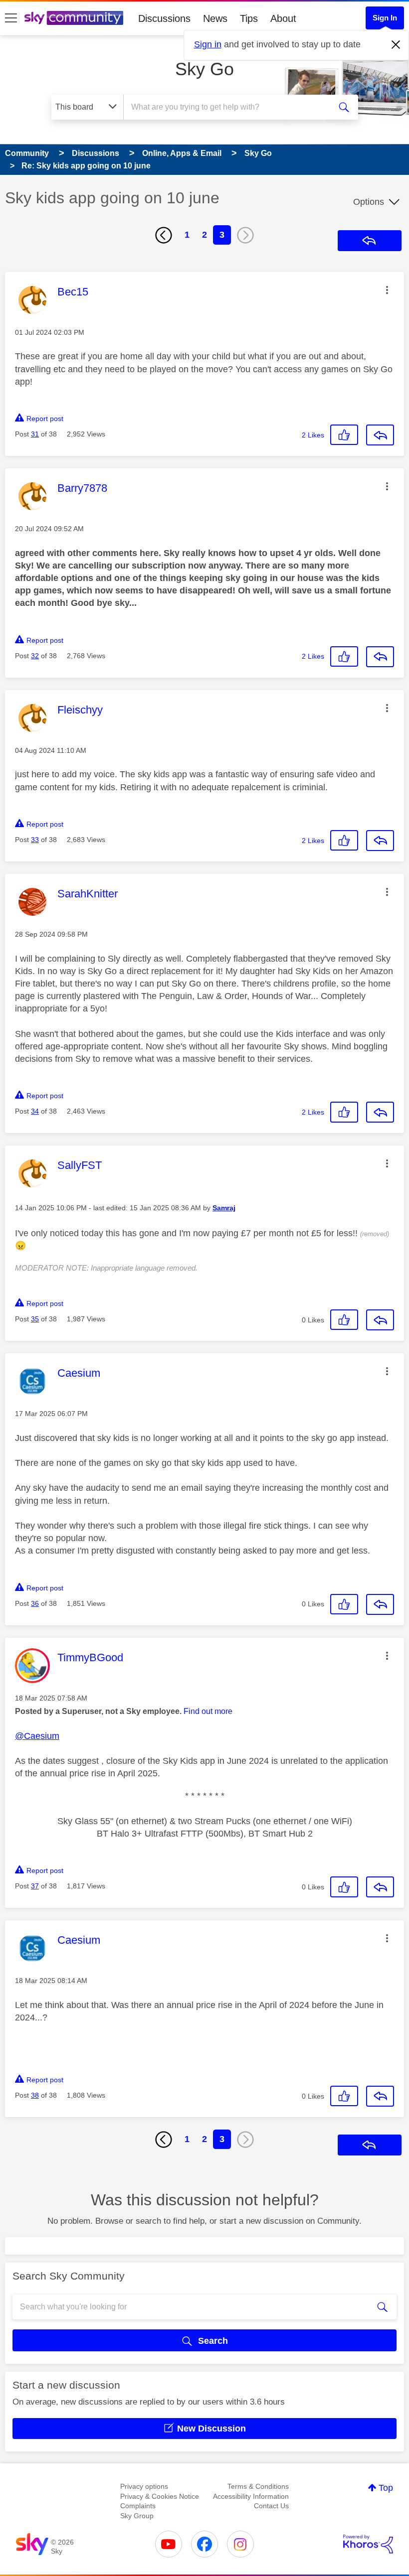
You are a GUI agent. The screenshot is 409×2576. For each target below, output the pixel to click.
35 (35, 1319)
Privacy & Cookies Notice (160, 2496)
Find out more (208, 1711)
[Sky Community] (74, 18)
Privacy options (144, 2486)
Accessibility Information (251, 2496)
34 (35, 1111)
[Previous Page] (164, 235)
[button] (387, 290)
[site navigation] (11, 18)
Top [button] (386, 2488)
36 (35, 1603)
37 (35, 1886)
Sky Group (137, 2516)
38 (35, 2095)
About (283, 18)
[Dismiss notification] (396, 45)
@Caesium (37, 1736)
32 (35, 656)
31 (35, 434)
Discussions (164, 18)
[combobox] (229, 107)
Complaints (138, 2506)
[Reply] (380, 435)
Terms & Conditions (258, 2486)
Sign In (385, 18)
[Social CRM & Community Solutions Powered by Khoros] (368, 2544)
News (215, 18)
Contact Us (271, 2506)
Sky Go (204, 69)
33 (35, 840)
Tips (249, 18)
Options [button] (369, 202)
